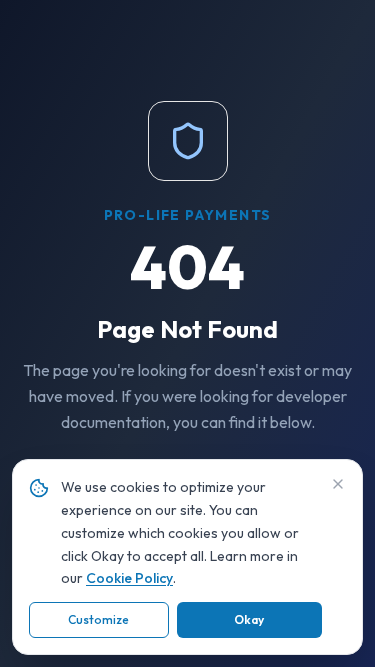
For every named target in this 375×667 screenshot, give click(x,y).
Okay (249, 619)
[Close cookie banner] (338, 484)
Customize (98, 619)
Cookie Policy (129, 578)
